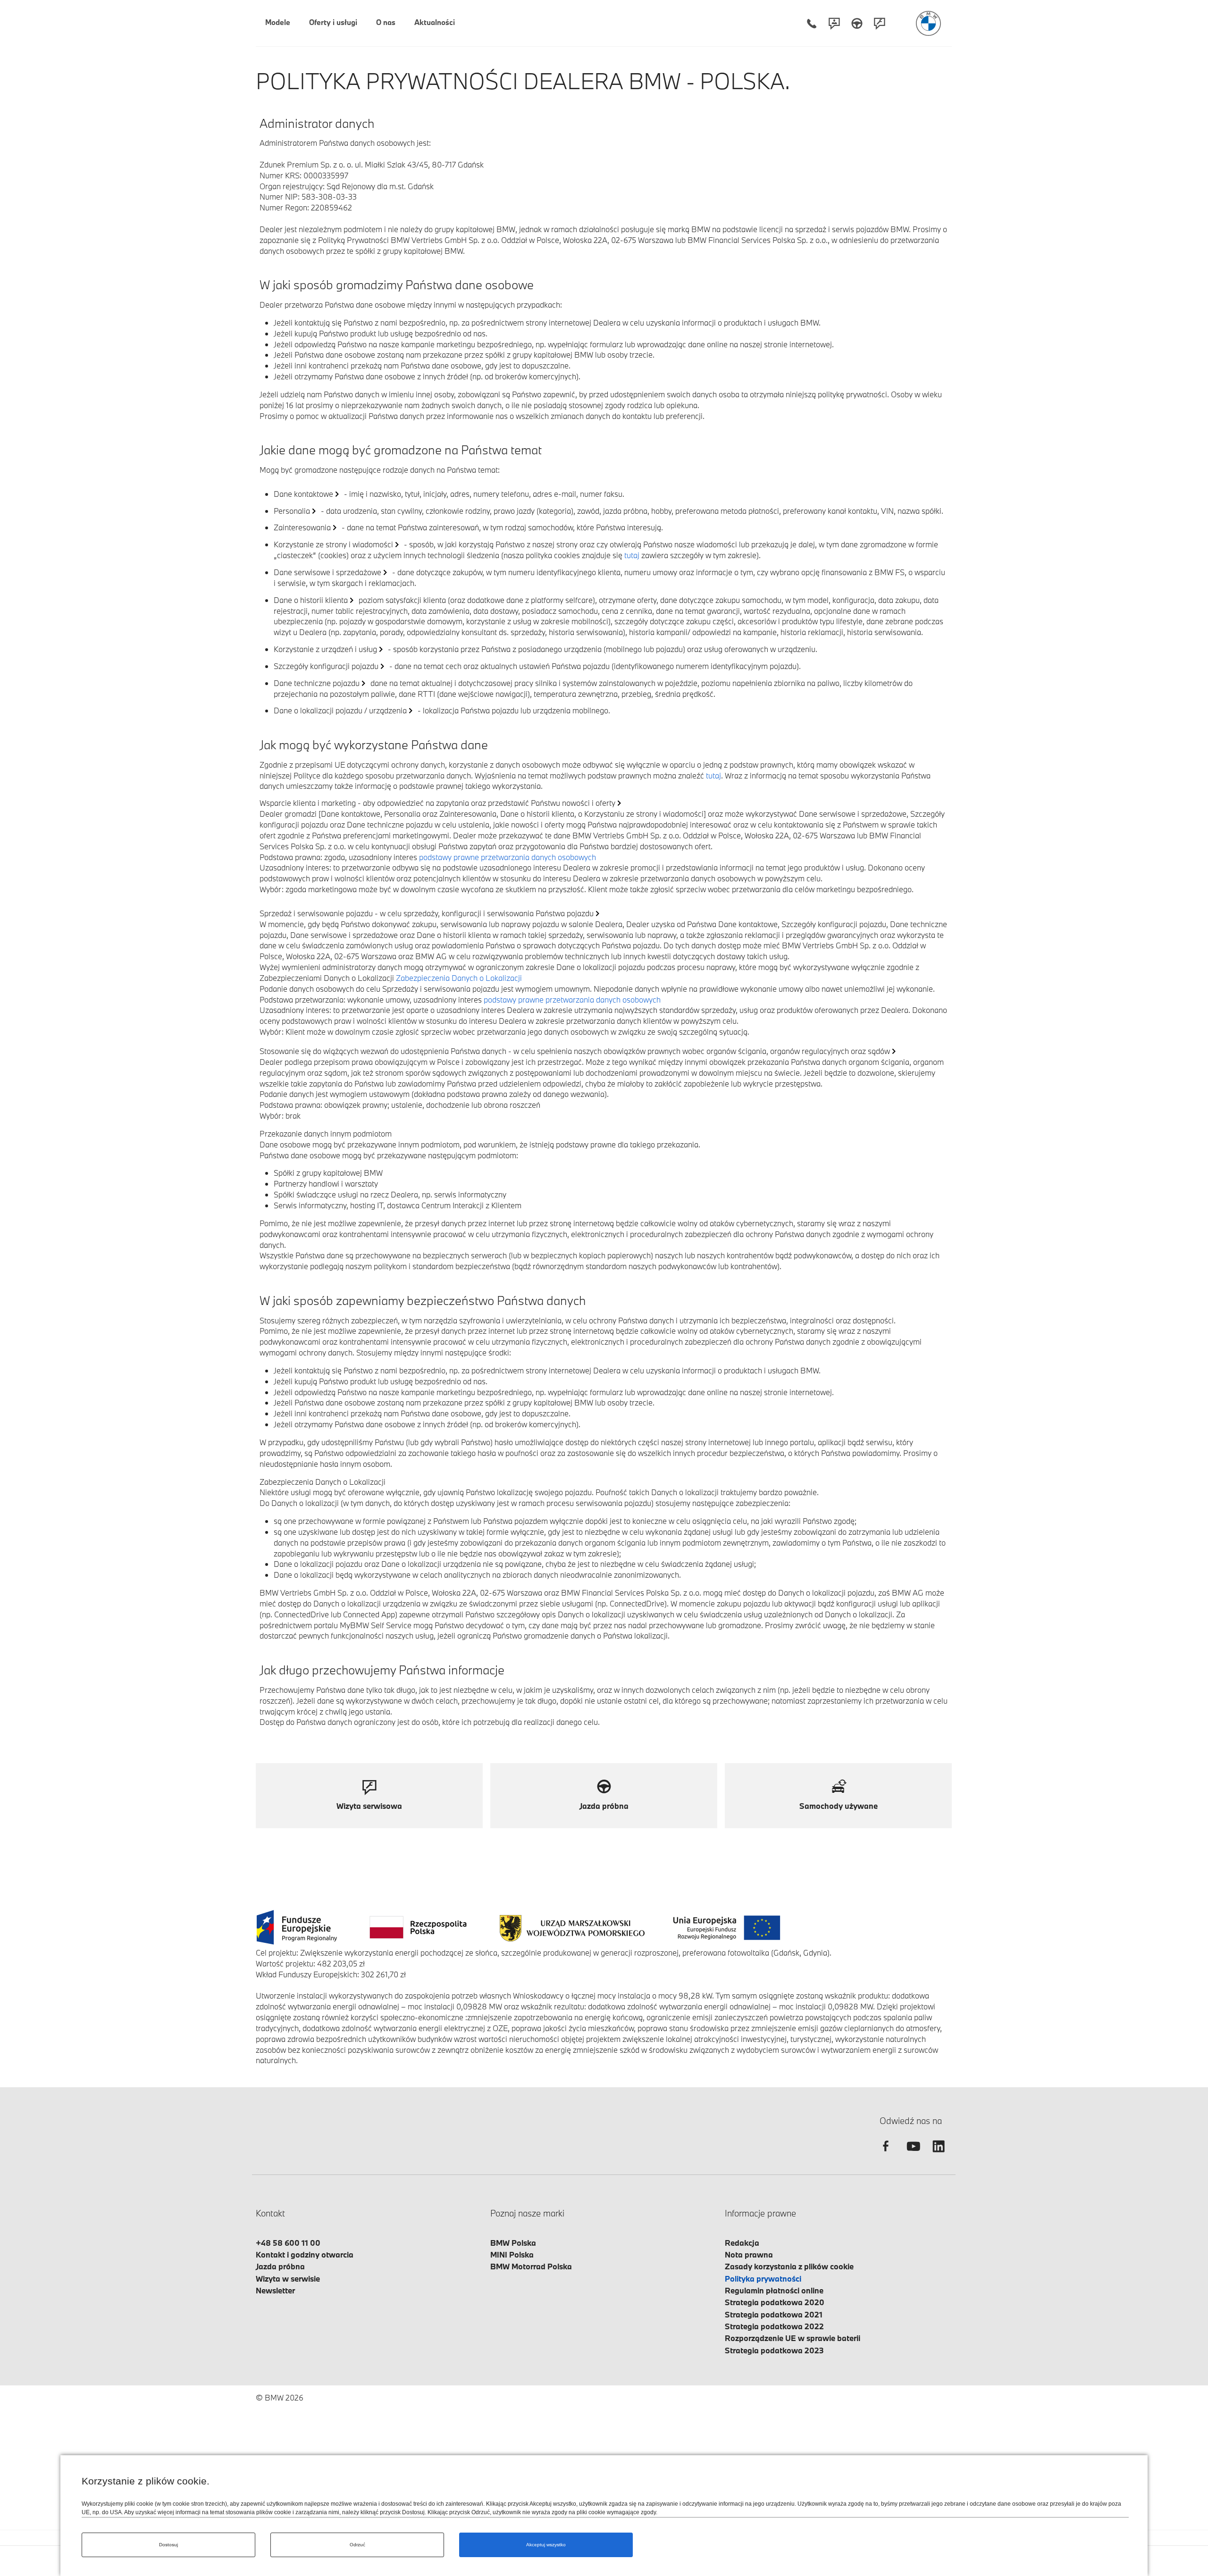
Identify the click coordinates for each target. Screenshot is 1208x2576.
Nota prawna (749, 2254)
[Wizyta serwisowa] (880, 23)
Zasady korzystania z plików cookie (789, 2266)
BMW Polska (513, 2243)
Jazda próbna (280, 2266)
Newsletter (275, 2290)
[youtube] (912, 2154)
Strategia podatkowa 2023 (774, 2350)
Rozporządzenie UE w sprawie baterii (793, 2338)
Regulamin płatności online (774, 2290)
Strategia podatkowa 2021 (774, 2314)
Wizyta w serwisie (288, 2279)
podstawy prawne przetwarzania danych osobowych (508, 857)
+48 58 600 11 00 (288, 2243)
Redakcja (742, 2243)
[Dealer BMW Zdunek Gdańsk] (928, 23)
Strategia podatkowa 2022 (774, 2326)
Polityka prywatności (763, 2279)
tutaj (632, 555)
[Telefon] (812, 23)
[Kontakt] (834, 23)
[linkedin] (939, 2154)
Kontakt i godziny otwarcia (305, 2254)
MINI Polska (512, 2254)
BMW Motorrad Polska (531, 2266)
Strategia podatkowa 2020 (775, 2302)
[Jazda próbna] (857, 23)
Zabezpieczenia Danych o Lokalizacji (459, 978)
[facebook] (886, 2154)
